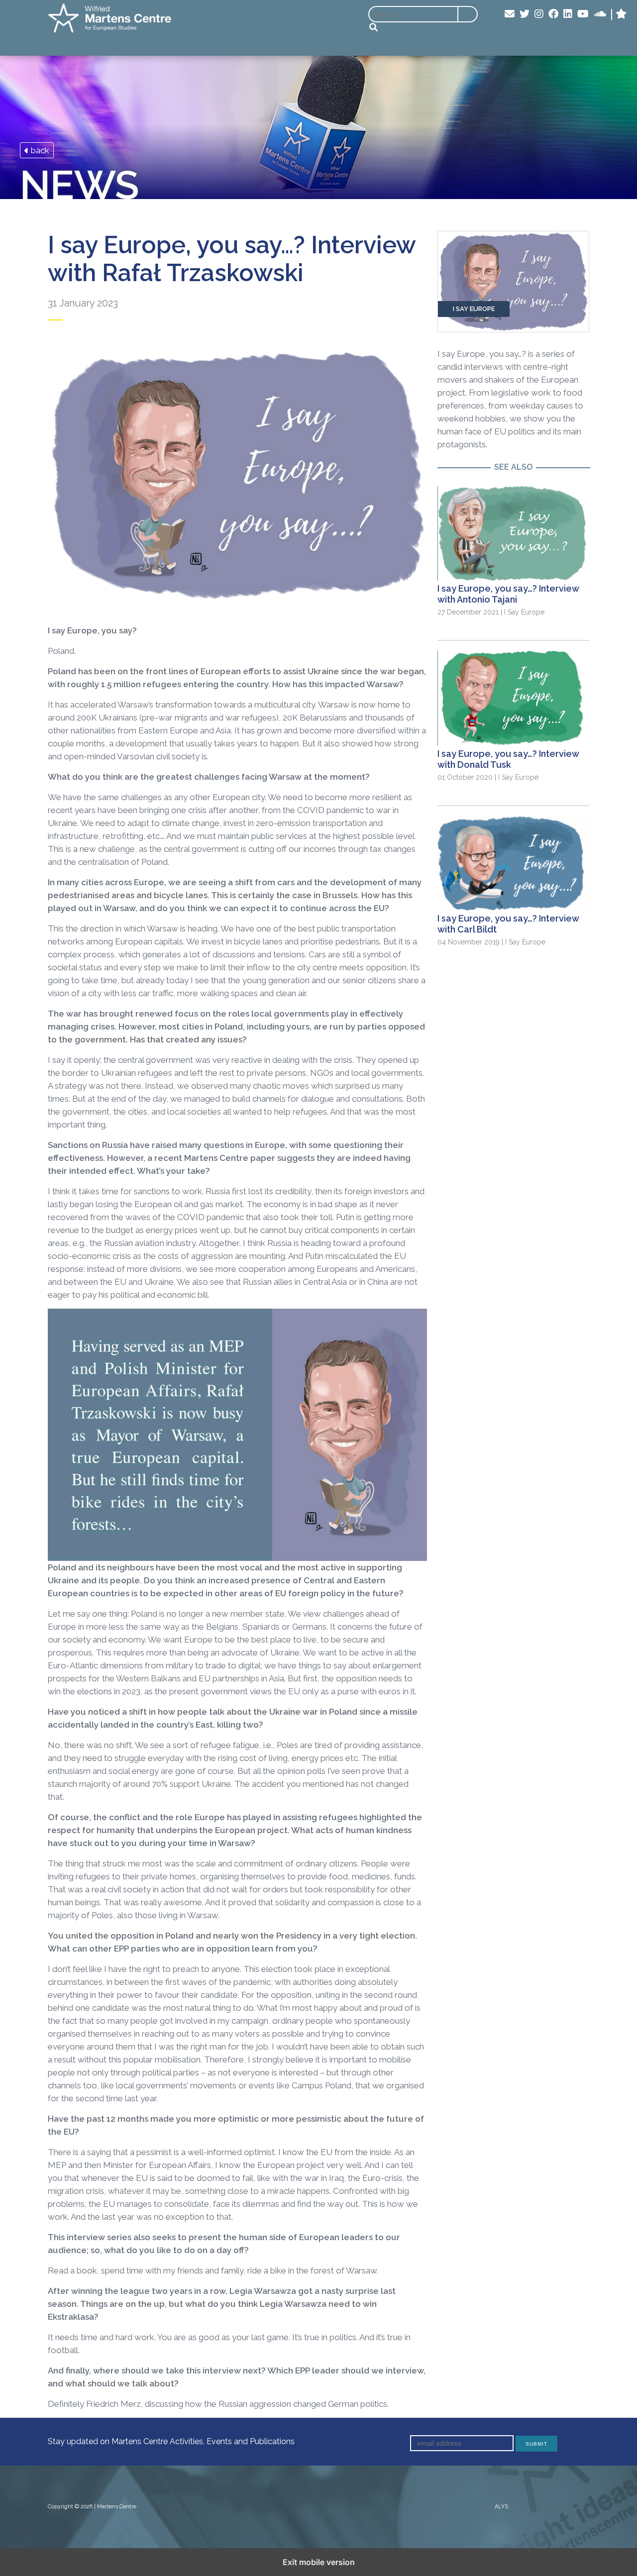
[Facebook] (553, 14)
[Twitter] (525, 14)
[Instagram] (539, 14)
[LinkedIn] (568, 14)
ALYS (501, 2507)
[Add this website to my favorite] (621, 14)
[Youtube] (583, 14)
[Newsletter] (510, 14)
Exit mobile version (319, 2562)
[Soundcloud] (600, 14)
